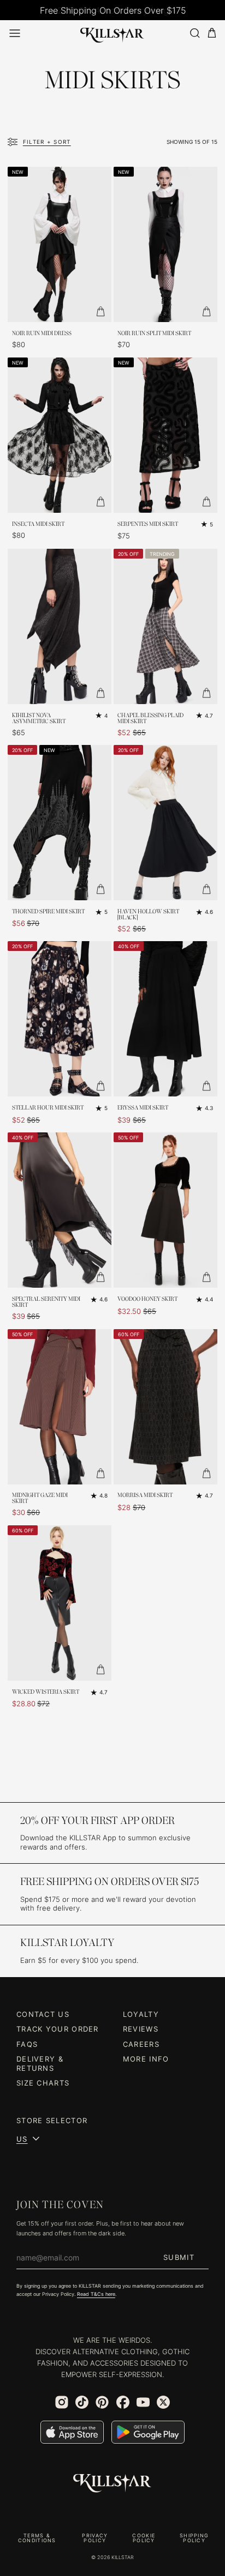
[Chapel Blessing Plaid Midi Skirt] (165, 626)
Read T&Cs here (96, 2294)
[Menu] (15, 33)
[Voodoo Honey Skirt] (165, 1210)
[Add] (100, 311)
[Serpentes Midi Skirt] (165, 435)
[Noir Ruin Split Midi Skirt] (165, 244)
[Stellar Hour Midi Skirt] (60, 1019)
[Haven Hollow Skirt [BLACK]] (165, 823)
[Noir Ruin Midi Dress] (60, 244)
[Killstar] (112, 2483)
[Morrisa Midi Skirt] (165, 1407)
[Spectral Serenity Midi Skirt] (60, 1210)
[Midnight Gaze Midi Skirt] (60, 1407)
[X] (163, 2402)
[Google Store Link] (148, 2432)
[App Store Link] (72, 2432)
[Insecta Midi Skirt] (60, 435)
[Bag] (212, 33)
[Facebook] (123, 2402)
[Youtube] (143, 2402)
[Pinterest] (102, 2402)
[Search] (194, 33)
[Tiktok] (82, 2402)
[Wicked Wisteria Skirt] (60, 1603)
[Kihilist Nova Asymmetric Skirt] (60, 626)
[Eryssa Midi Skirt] (165, 1019)
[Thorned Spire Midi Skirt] (60, 823)
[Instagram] (62, 2402)
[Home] (112, 33)
